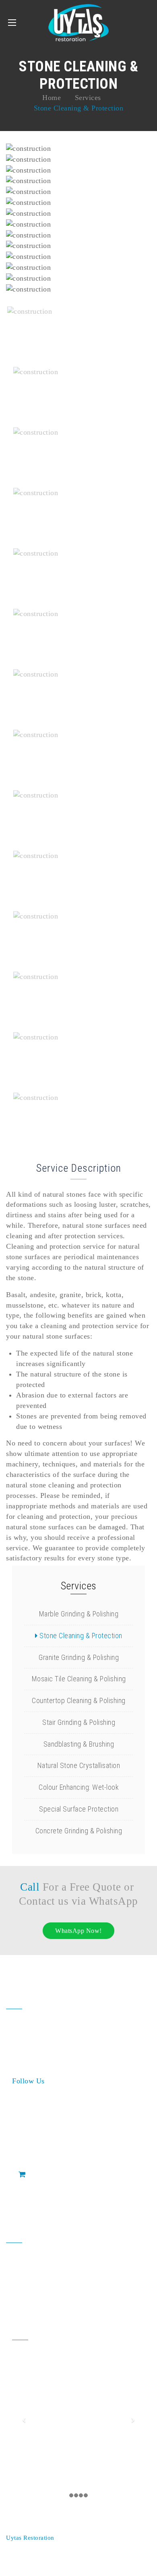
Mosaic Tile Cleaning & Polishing (78, 1679)
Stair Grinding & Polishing (78, 1722)
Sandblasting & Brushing (78, 1744)
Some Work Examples (53, 2141)
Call (30, 1887)
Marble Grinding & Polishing (78, 1614)
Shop (35, 2174)
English (110, 2559)
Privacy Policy (26, 2559)
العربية (134, 2559)
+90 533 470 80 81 (50, 2273)
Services (32, 2124)
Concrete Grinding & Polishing (78, 1831)
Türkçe (83, 2559)
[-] (78, 23)
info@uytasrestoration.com (54, 2288)
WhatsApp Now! (78, 1931)
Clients (29, 2157)
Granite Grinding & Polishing (78, 1657)
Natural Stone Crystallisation (78, 1765)
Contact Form (40, 2208)
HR (56, 2559)
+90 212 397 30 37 (50, 2258)
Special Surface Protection (78, 1809)
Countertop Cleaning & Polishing (78, 1700)
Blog (26, 2191)
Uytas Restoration (31, 2538)
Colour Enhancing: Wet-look (78, 1787)
